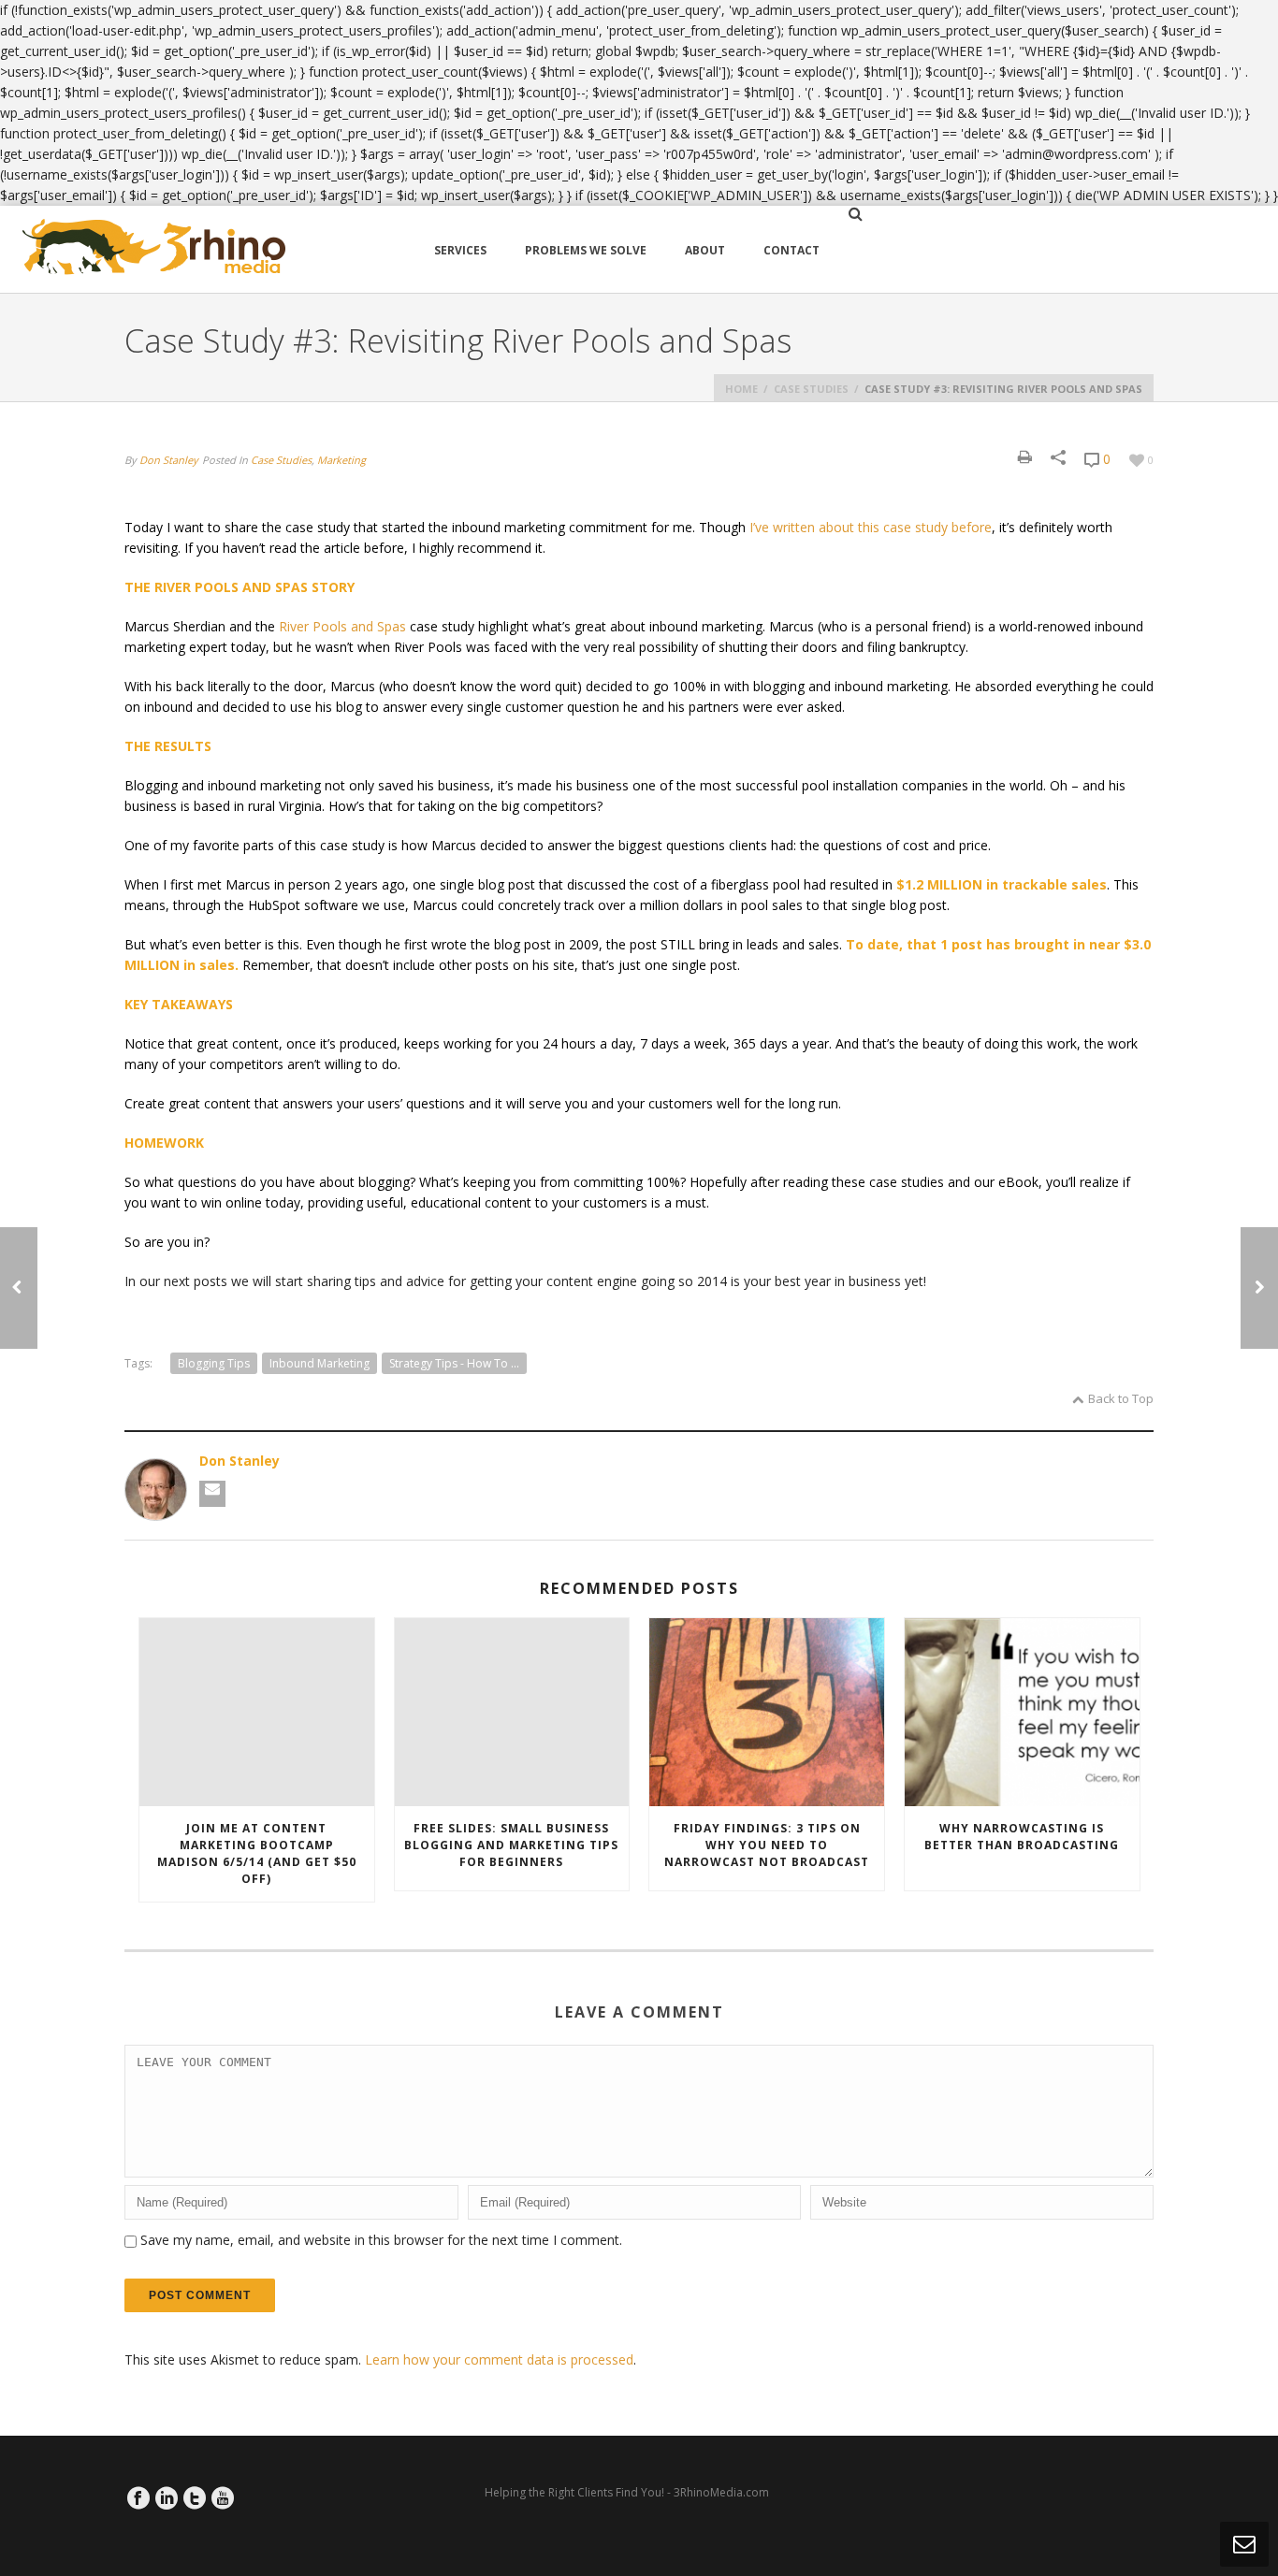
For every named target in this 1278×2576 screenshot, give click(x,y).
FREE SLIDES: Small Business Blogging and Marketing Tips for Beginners (511, 1845)
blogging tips (214, 1363)
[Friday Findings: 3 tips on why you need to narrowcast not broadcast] (767, 1712)
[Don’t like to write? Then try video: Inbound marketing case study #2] (19, 1288)
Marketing (341, 460)
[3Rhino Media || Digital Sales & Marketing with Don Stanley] (154, 249)
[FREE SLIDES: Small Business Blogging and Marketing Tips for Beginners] (512, 1712)
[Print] (1025, 457)
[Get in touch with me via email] (212, 1494)
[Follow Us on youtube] (223, 2498)
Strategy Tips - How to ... (454, 1363)
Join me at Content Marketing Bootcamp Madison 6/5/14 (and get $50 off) (257, 1853)
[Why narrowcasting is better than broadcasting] (1022, 1712)
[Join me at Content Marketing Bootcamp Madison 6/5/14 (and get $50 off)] (257, 1712)
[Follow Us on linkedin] (167, 2498)
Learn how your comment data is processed (499, 2359)
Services (460, 250)
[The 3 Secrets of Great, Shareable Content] (1259, 1288)
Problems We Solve (586, 250)
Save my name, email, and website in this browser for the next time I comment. (381, 2240)
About (705, 250)
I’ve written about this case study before (871, 527)
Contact (791, 250)
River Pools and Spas (342, 626)
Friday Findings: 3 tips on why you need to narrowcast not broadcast (767, 1845)
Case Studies (811, 389)
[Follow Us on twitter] (195, 2498)
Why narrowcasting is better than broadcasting (1022, 1837)
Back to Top (1121, 1398)
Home (741, 389)
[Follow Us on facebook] (138, 2498)
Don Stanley (169, 460)
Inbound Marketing (319, 1363)
